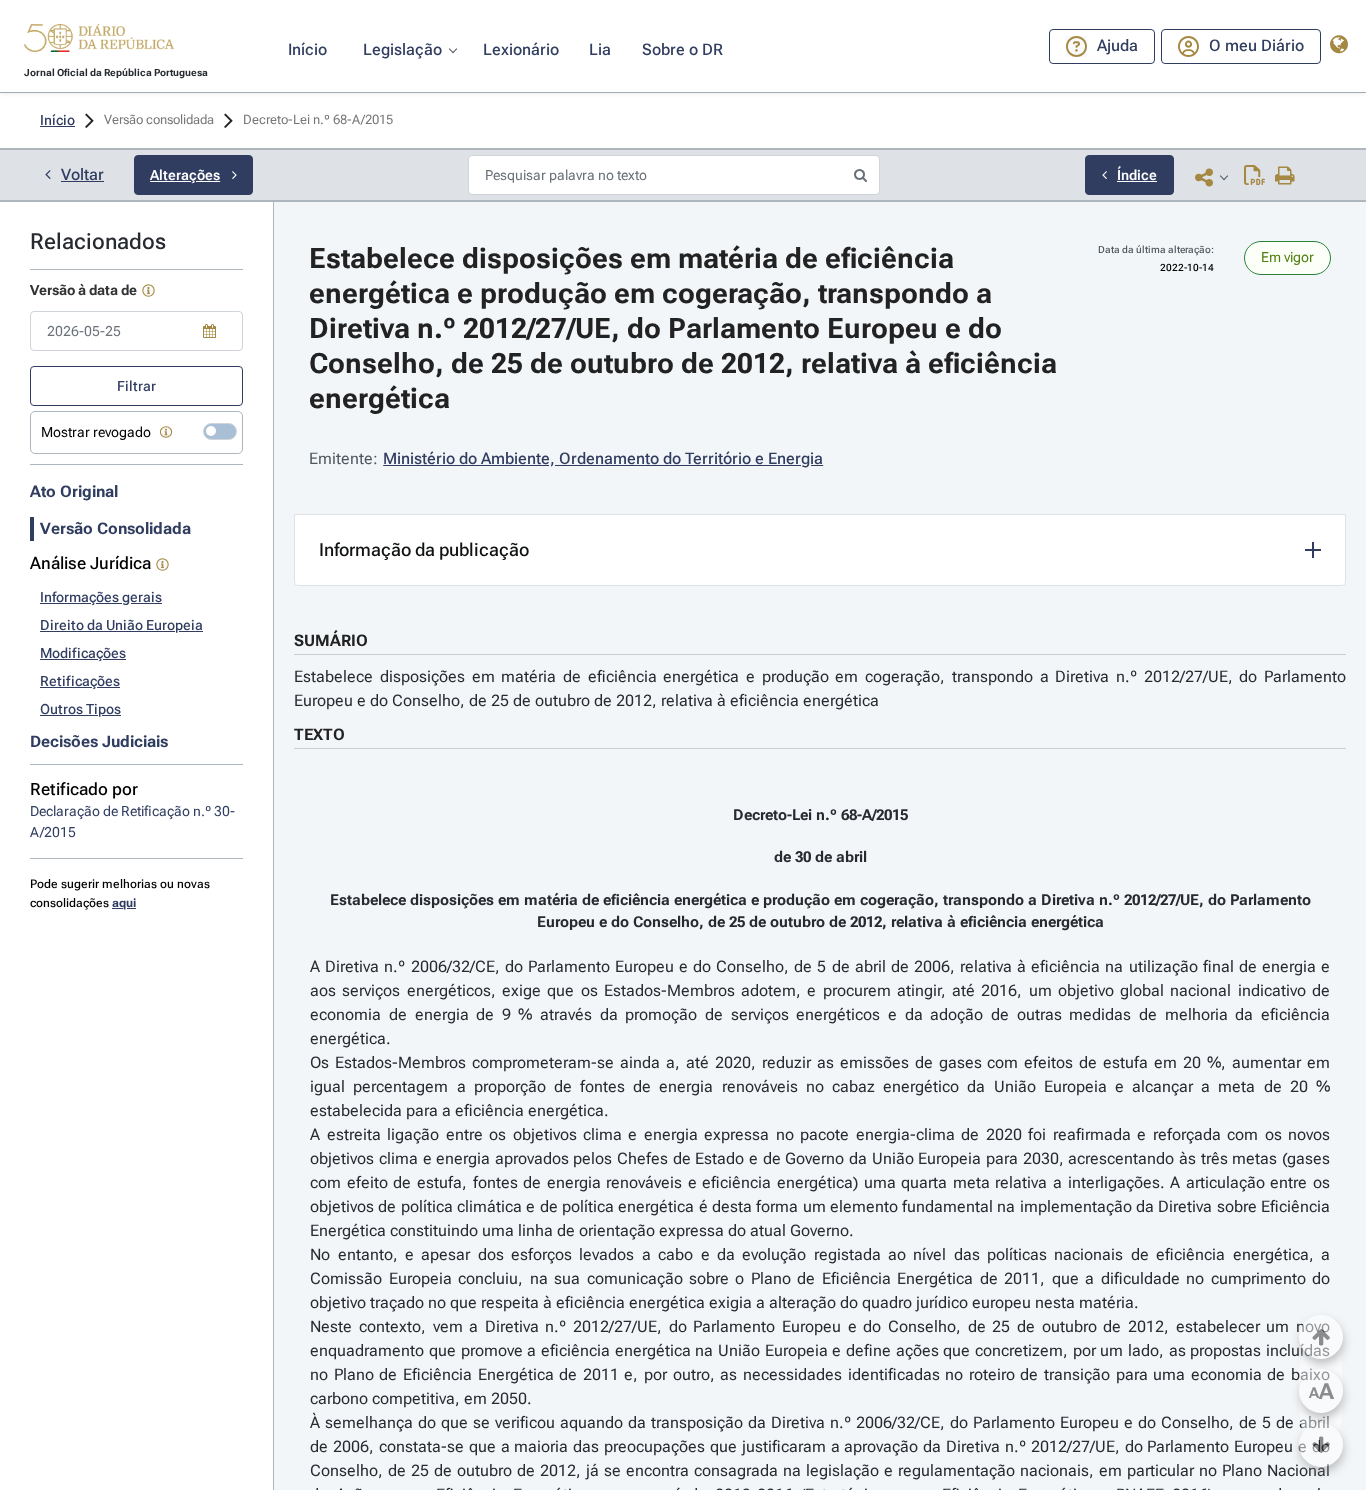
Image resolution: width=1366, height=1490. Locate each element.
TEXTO (319, 734)
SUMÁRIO (331, 640)
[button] (99, 41)
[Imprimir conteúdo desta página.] (1285, 177)
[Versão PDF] (1254, 177)
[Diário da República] (99, 42)
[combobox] (136, 331)
